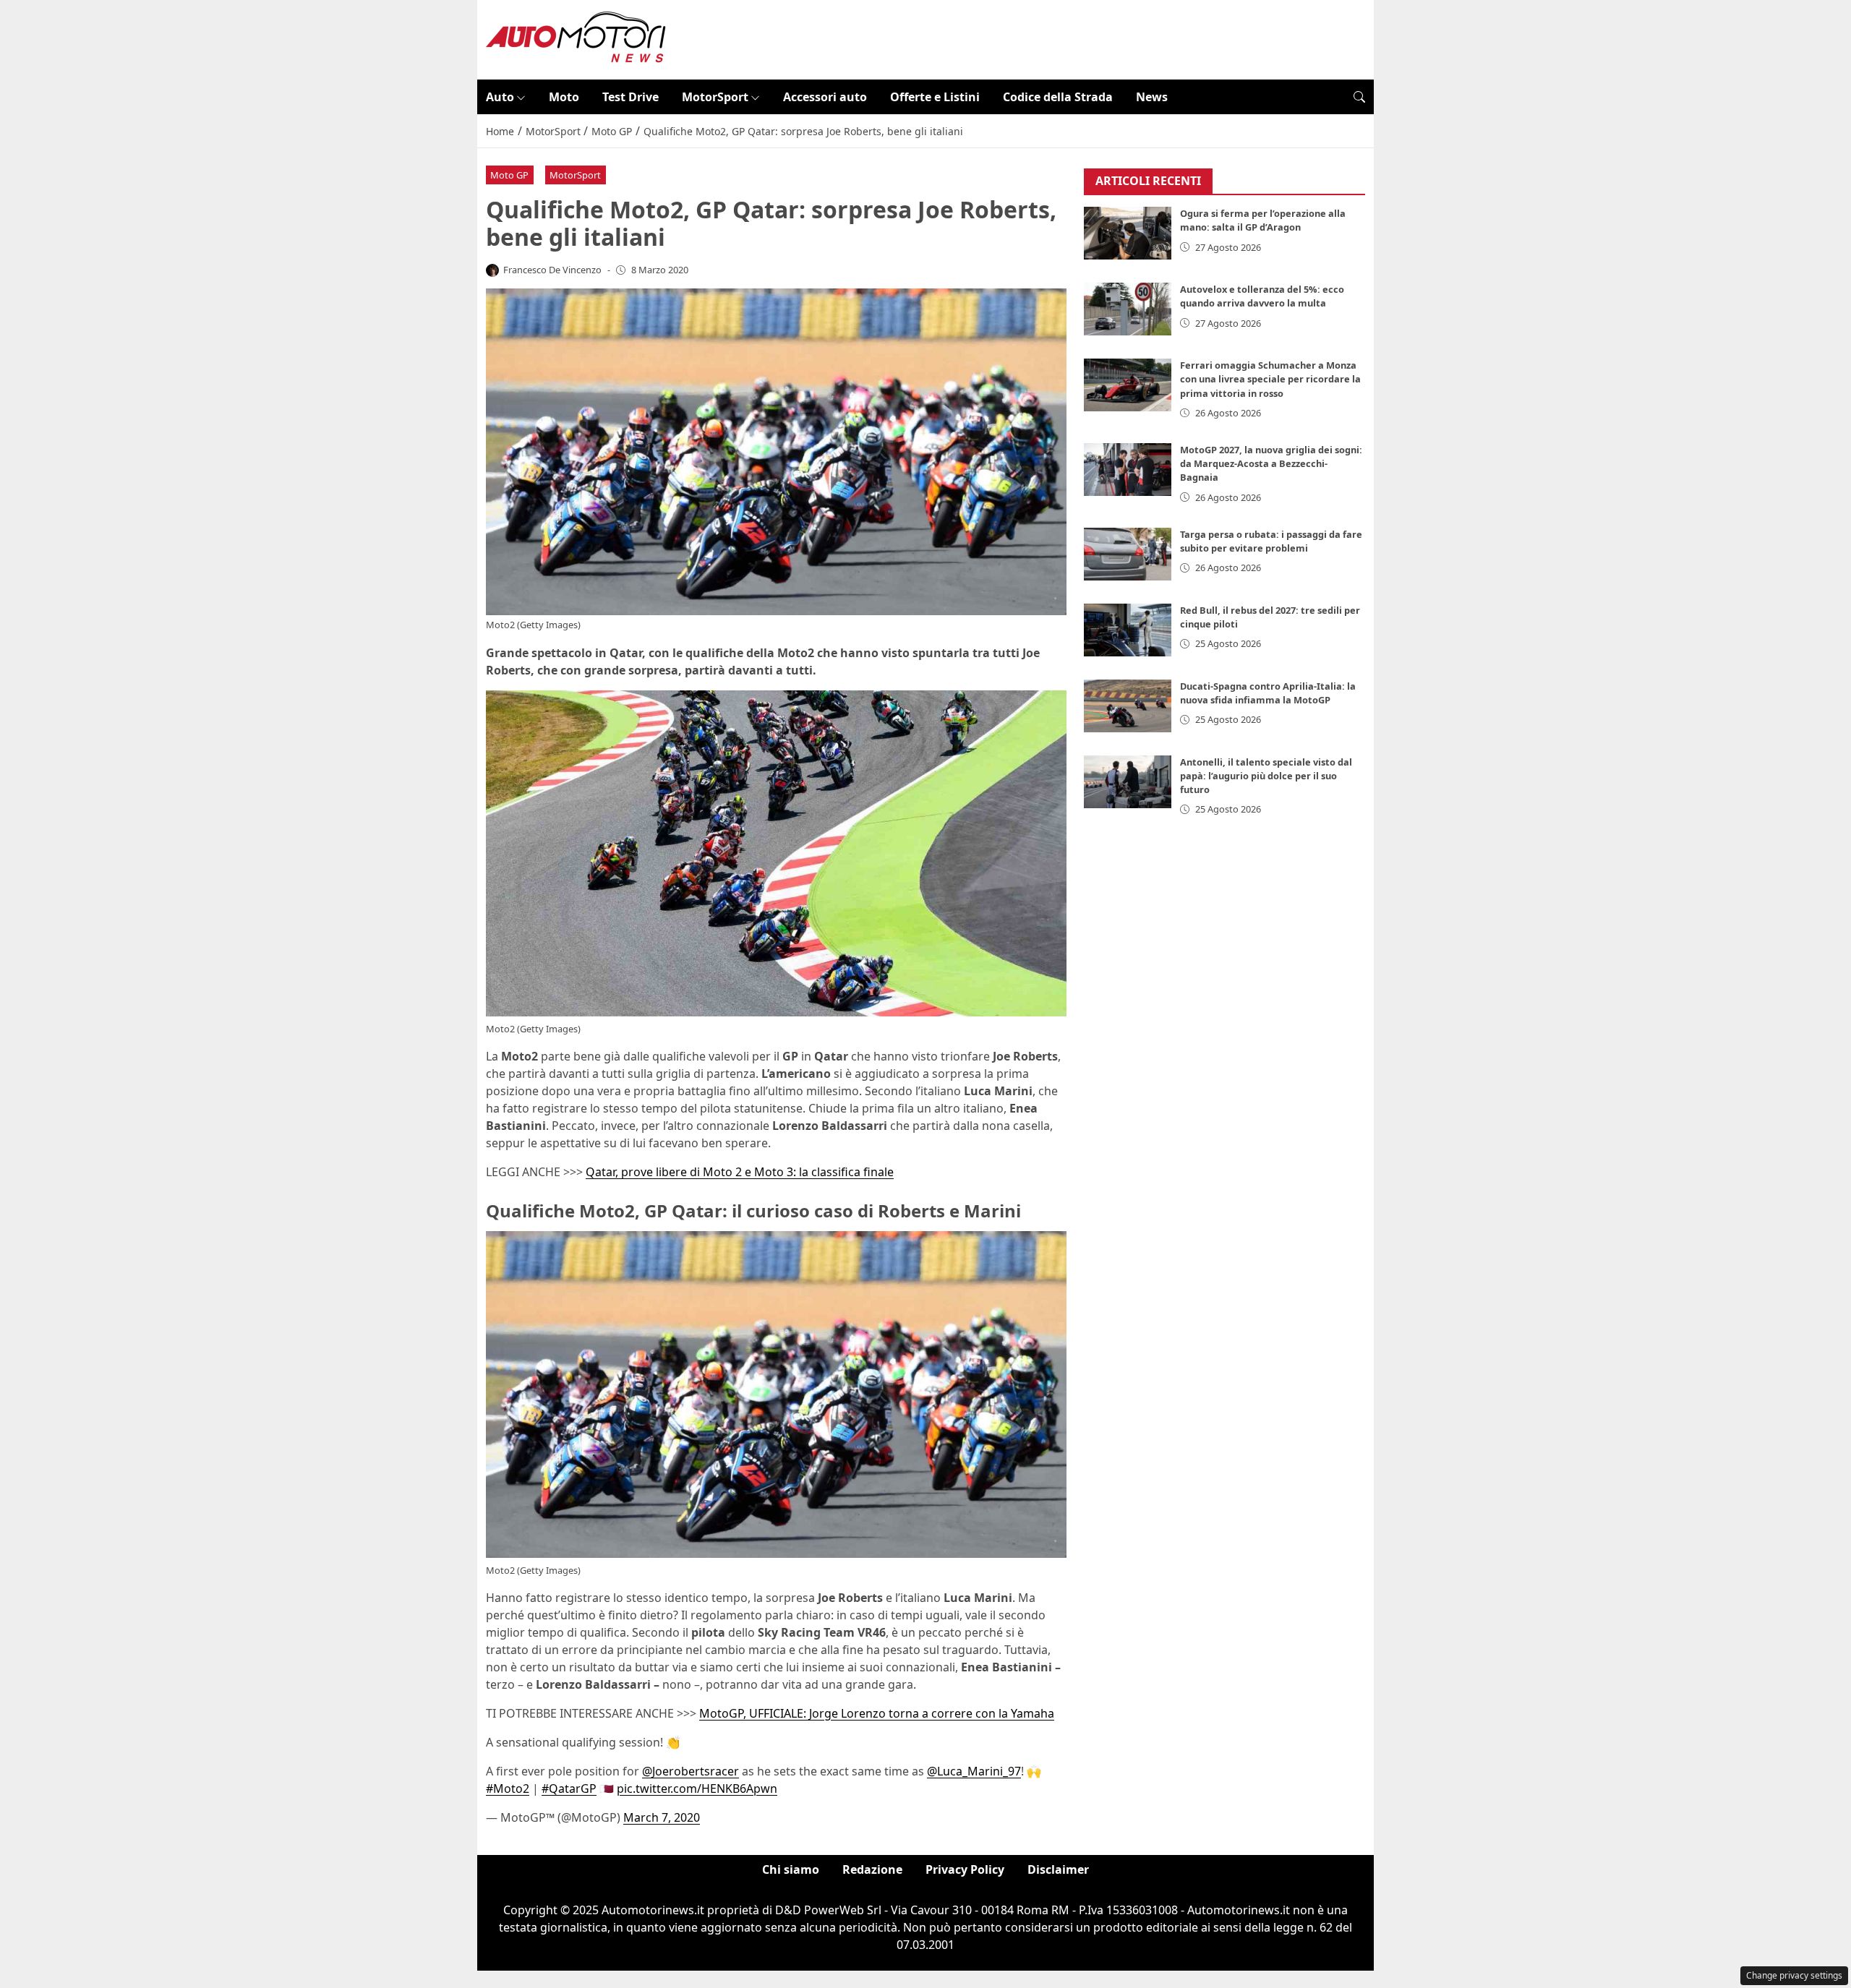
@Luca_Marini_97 (974, 1771)
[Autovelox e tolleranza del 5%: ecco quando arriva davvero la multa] (1128, 310)
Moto (564, 97)
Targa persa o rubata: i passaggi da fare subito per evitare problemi (1271, 541)
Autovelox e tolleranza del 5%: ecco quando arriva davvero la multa (1262, 297)
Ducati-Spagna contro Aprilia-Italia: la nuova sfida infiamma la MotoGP (1268, 693)
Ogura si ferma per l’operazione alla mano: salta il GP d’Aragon (1263, 221)
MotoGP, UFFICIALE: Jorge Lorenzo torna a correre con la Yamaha (877, 1713)
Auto (500, 97)
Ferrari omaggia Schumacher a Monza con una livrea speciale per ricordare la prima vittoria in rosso (1270, 380)
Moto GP (509, 175)
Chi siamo (791, 1869)
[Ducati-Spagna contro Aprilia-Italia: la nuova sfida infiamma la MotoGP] (1128, 706)
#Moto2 (508, 1788)
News (1152, 97)
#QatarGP (569, 1788)
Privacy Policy (965, 1869)
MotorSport (715, 97)
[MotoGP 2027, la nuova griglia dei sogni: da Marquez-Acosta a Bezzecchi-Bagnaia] (1128, 470)
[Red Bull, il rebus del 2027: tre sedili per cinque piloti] (1128, 630)
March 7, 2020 (662, 1817)
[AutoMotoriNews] (576, 38)
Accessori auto (825, 97)
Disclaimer (1058, 1869)
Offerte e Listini (935, 97)
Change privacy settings (1794, 1975)
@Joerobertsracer (691, 1771)
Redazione (872, 1869)
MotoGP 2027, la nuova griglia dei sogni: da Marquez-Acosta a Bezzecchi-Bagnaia (1271, 463)
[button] (1359, 97)
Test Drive (630, 97)
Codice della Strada (1058, 97)
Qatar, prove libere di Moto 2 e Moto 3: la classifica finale (740, 1172)
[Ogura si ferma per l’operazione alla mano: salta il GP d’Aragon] (1128, 234)
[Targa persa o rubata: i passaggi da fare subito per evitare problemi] (1128, 554)
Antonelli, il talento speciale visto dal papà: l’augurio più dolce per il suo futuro (1266, 776)
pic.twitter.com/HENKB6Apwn (697, 1788)
